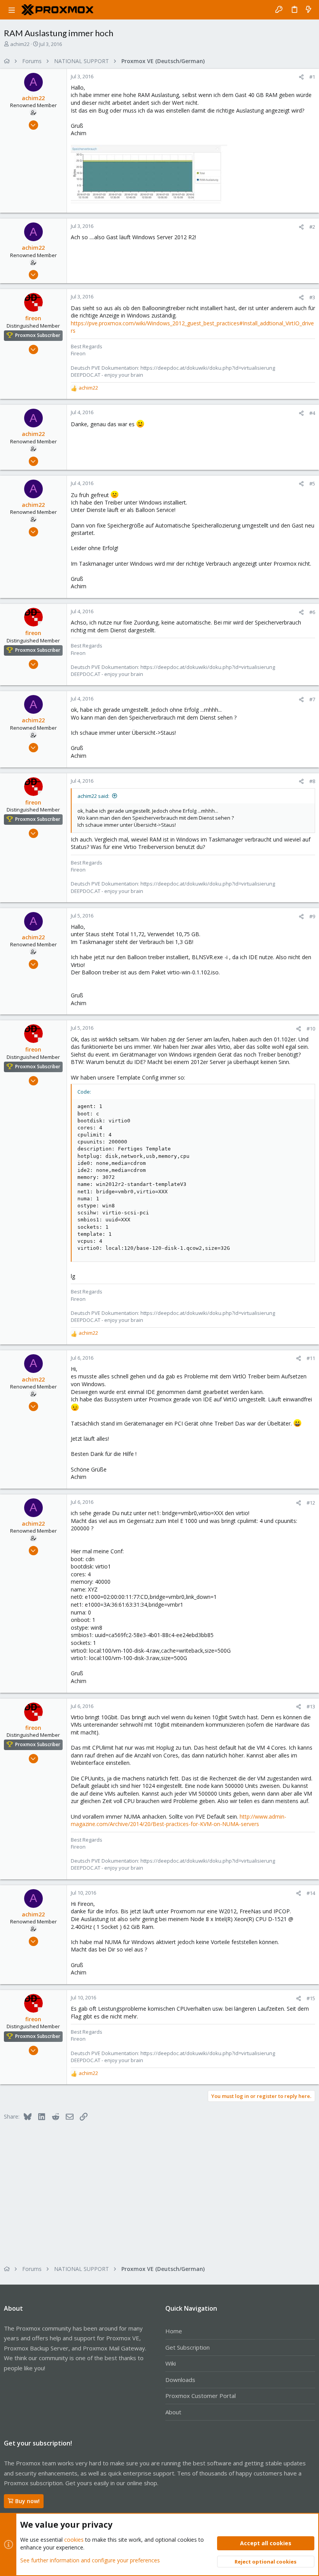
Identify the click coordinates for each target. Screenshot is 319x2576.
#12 (311, 1503)
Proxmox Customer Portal (201, 2396)
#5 (312, 483)
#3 (312, 297)
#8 (312, 781)
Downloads (180, 2380)
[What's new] (308, 10)
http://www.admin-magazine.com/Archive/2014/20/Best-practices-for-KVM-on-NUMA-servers (179, 1820)
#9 (312, 916)
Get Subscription (188, 2347)
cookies (74, 2540)
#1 (312, 77)
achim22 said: (93, 796)
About (173, 2412)
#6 (312, 612)
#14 (311, 1893)
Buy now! (27, 2501)
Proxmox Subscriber (38, 336)
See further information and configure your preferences (90, 2560)
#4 (312, 413)
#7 (312, 699)
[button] (12, 10)
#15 (311, 1998)
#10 (311, 1029)
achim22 (20, 44)
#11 (311, 1358)
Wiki (171, 2363)
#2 (312, 227)
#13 (311, 1706)
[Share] (301, 77)
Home (174, 2331)
